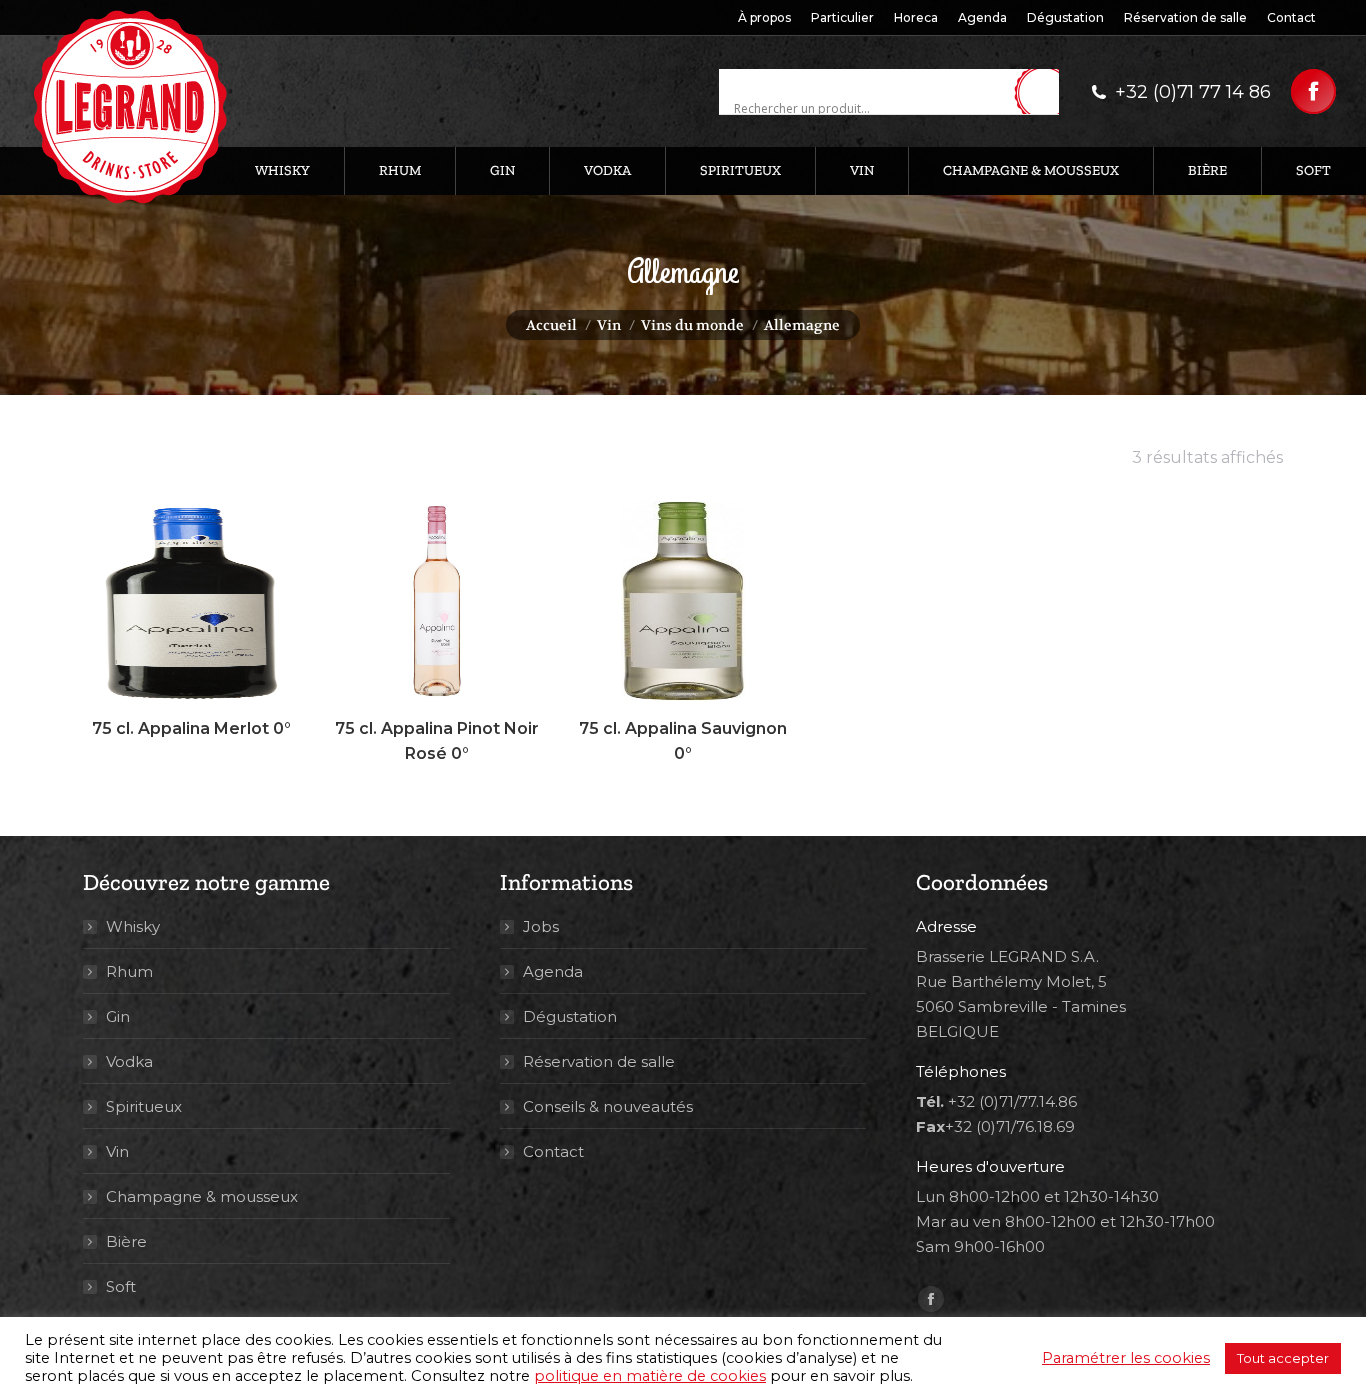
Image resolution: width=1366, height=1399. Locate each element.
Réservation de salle (599, 1061)
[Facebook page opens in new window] (1313, 91)
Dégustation (570, 1016)
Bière (126, 1241)
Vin (117, 1151)
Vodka (129, 1061)
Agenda (553, 971)
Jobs (541, 926)
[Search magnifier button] (1044, 93)
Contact (553, 1151)
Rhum (129, 971)
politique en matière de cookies (650, 1376)
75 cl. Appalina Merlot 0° (191, 728)
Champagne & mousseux (202, 1196)
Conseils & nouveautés (608, 1106)
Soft (121, 1286)
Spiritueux (144, 1106)
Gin (118, 1016)
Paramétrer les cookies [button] (1126, 1358)
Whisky (133, 926)
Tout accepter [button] (1283, 1358)
